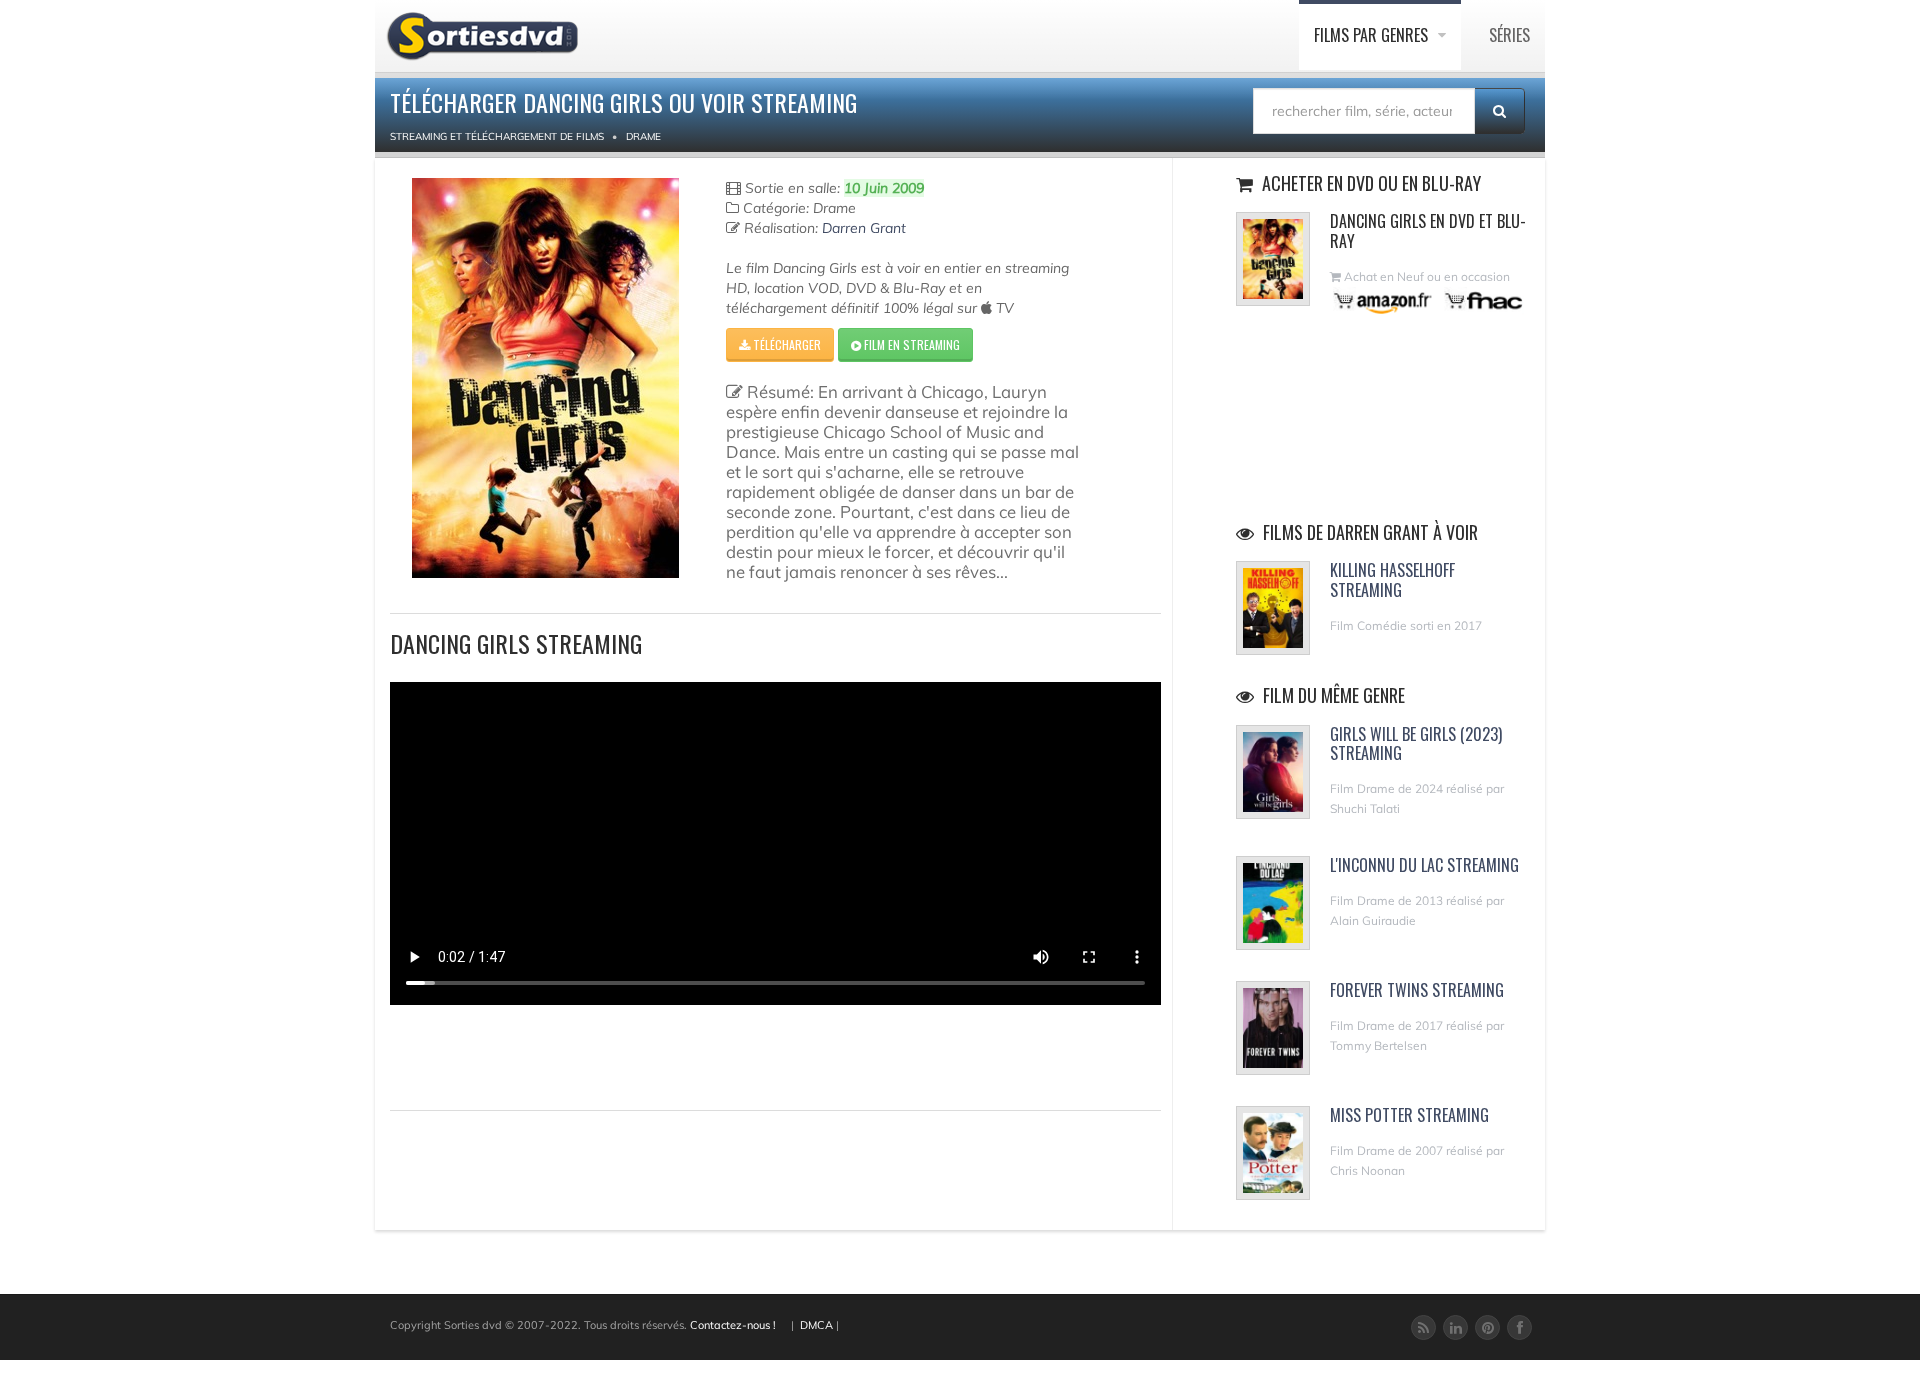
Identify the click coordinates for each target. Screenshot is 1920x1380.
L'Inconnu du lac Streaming (1424, 865)
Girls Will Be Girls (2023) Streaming (1416, 743)
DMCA (816, 1325)
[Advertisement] (507, 1055)
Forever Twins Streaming (1417, 990)
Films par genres (1373, 35)
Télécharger (785, 344)
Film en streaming (910, 344)
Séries (1509, 35)
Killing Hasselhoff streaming (1392, 579)
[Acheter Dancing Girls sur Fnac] (1482, 300)
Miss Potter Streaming (1409, 1115)
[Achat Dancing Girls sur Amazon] (1383, 300)
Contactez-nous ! (733, 1325)
